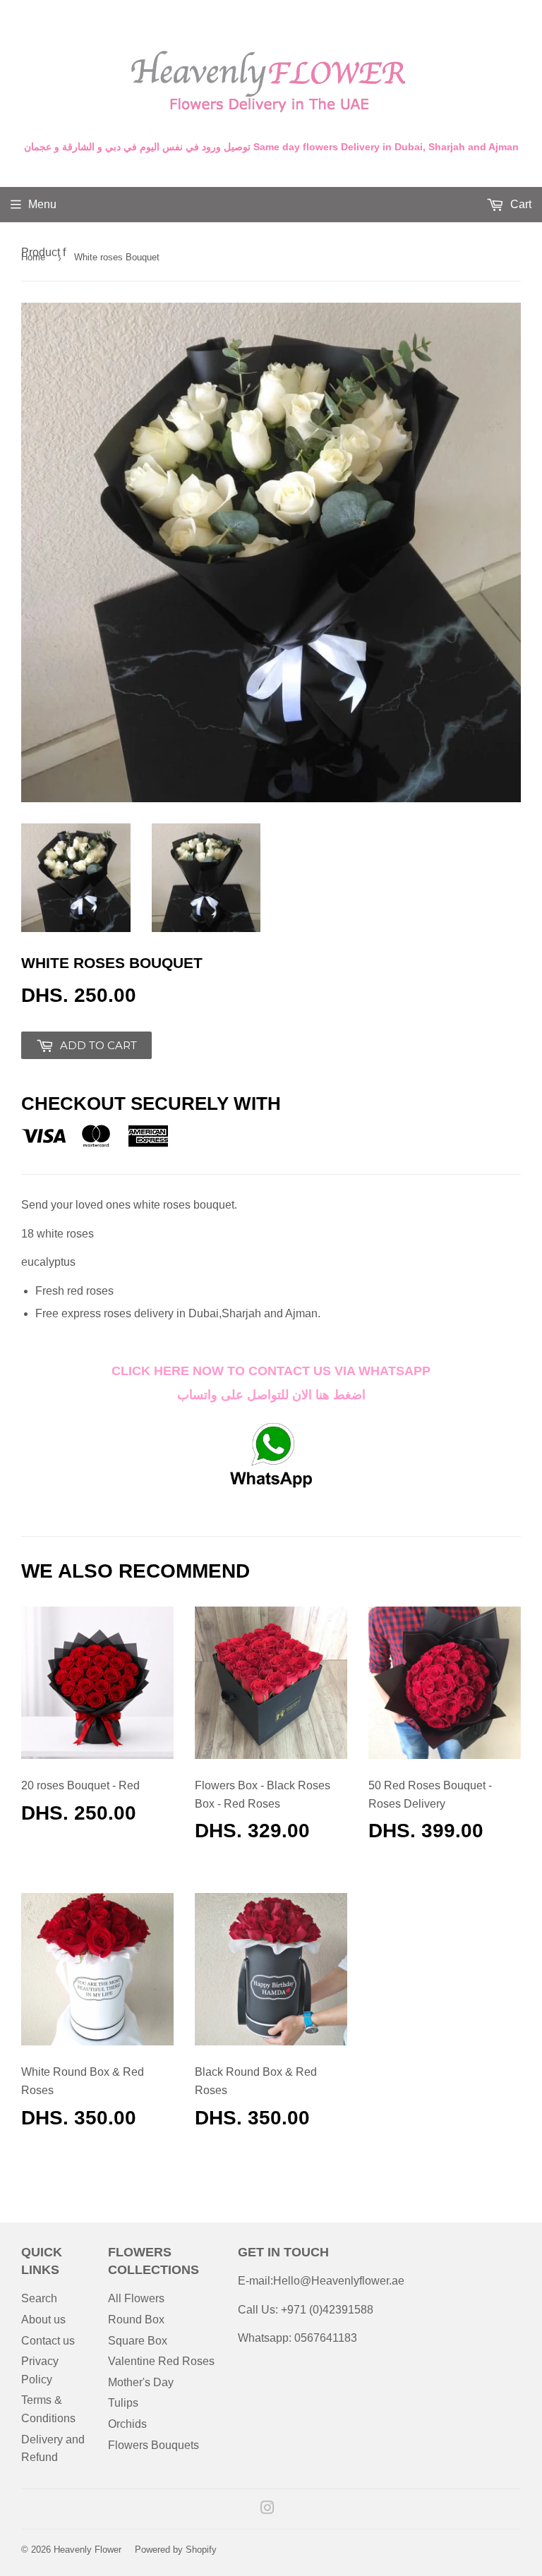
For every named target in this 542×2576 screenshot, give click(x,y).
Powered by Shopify (176, 2550)
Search (39, 2298)
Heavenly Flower (88, 2550)
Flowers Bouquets (153, 2445)
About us (43, 2320)
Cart (519, 204)
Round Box (136, 2320)
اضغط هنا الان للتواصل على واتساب (271, 1395)
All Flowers (136, 2298)
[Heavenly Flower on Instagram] (267, 2509)
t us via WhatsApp (366, 1371)
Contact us (48, 2341)
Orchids (127, 2424)
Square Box (138, 2341)
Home (33, 257)
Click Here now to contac (207, 1371)
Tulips (123, 2403)
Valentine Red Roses (161, 2361)
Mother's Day (141, 2382)
